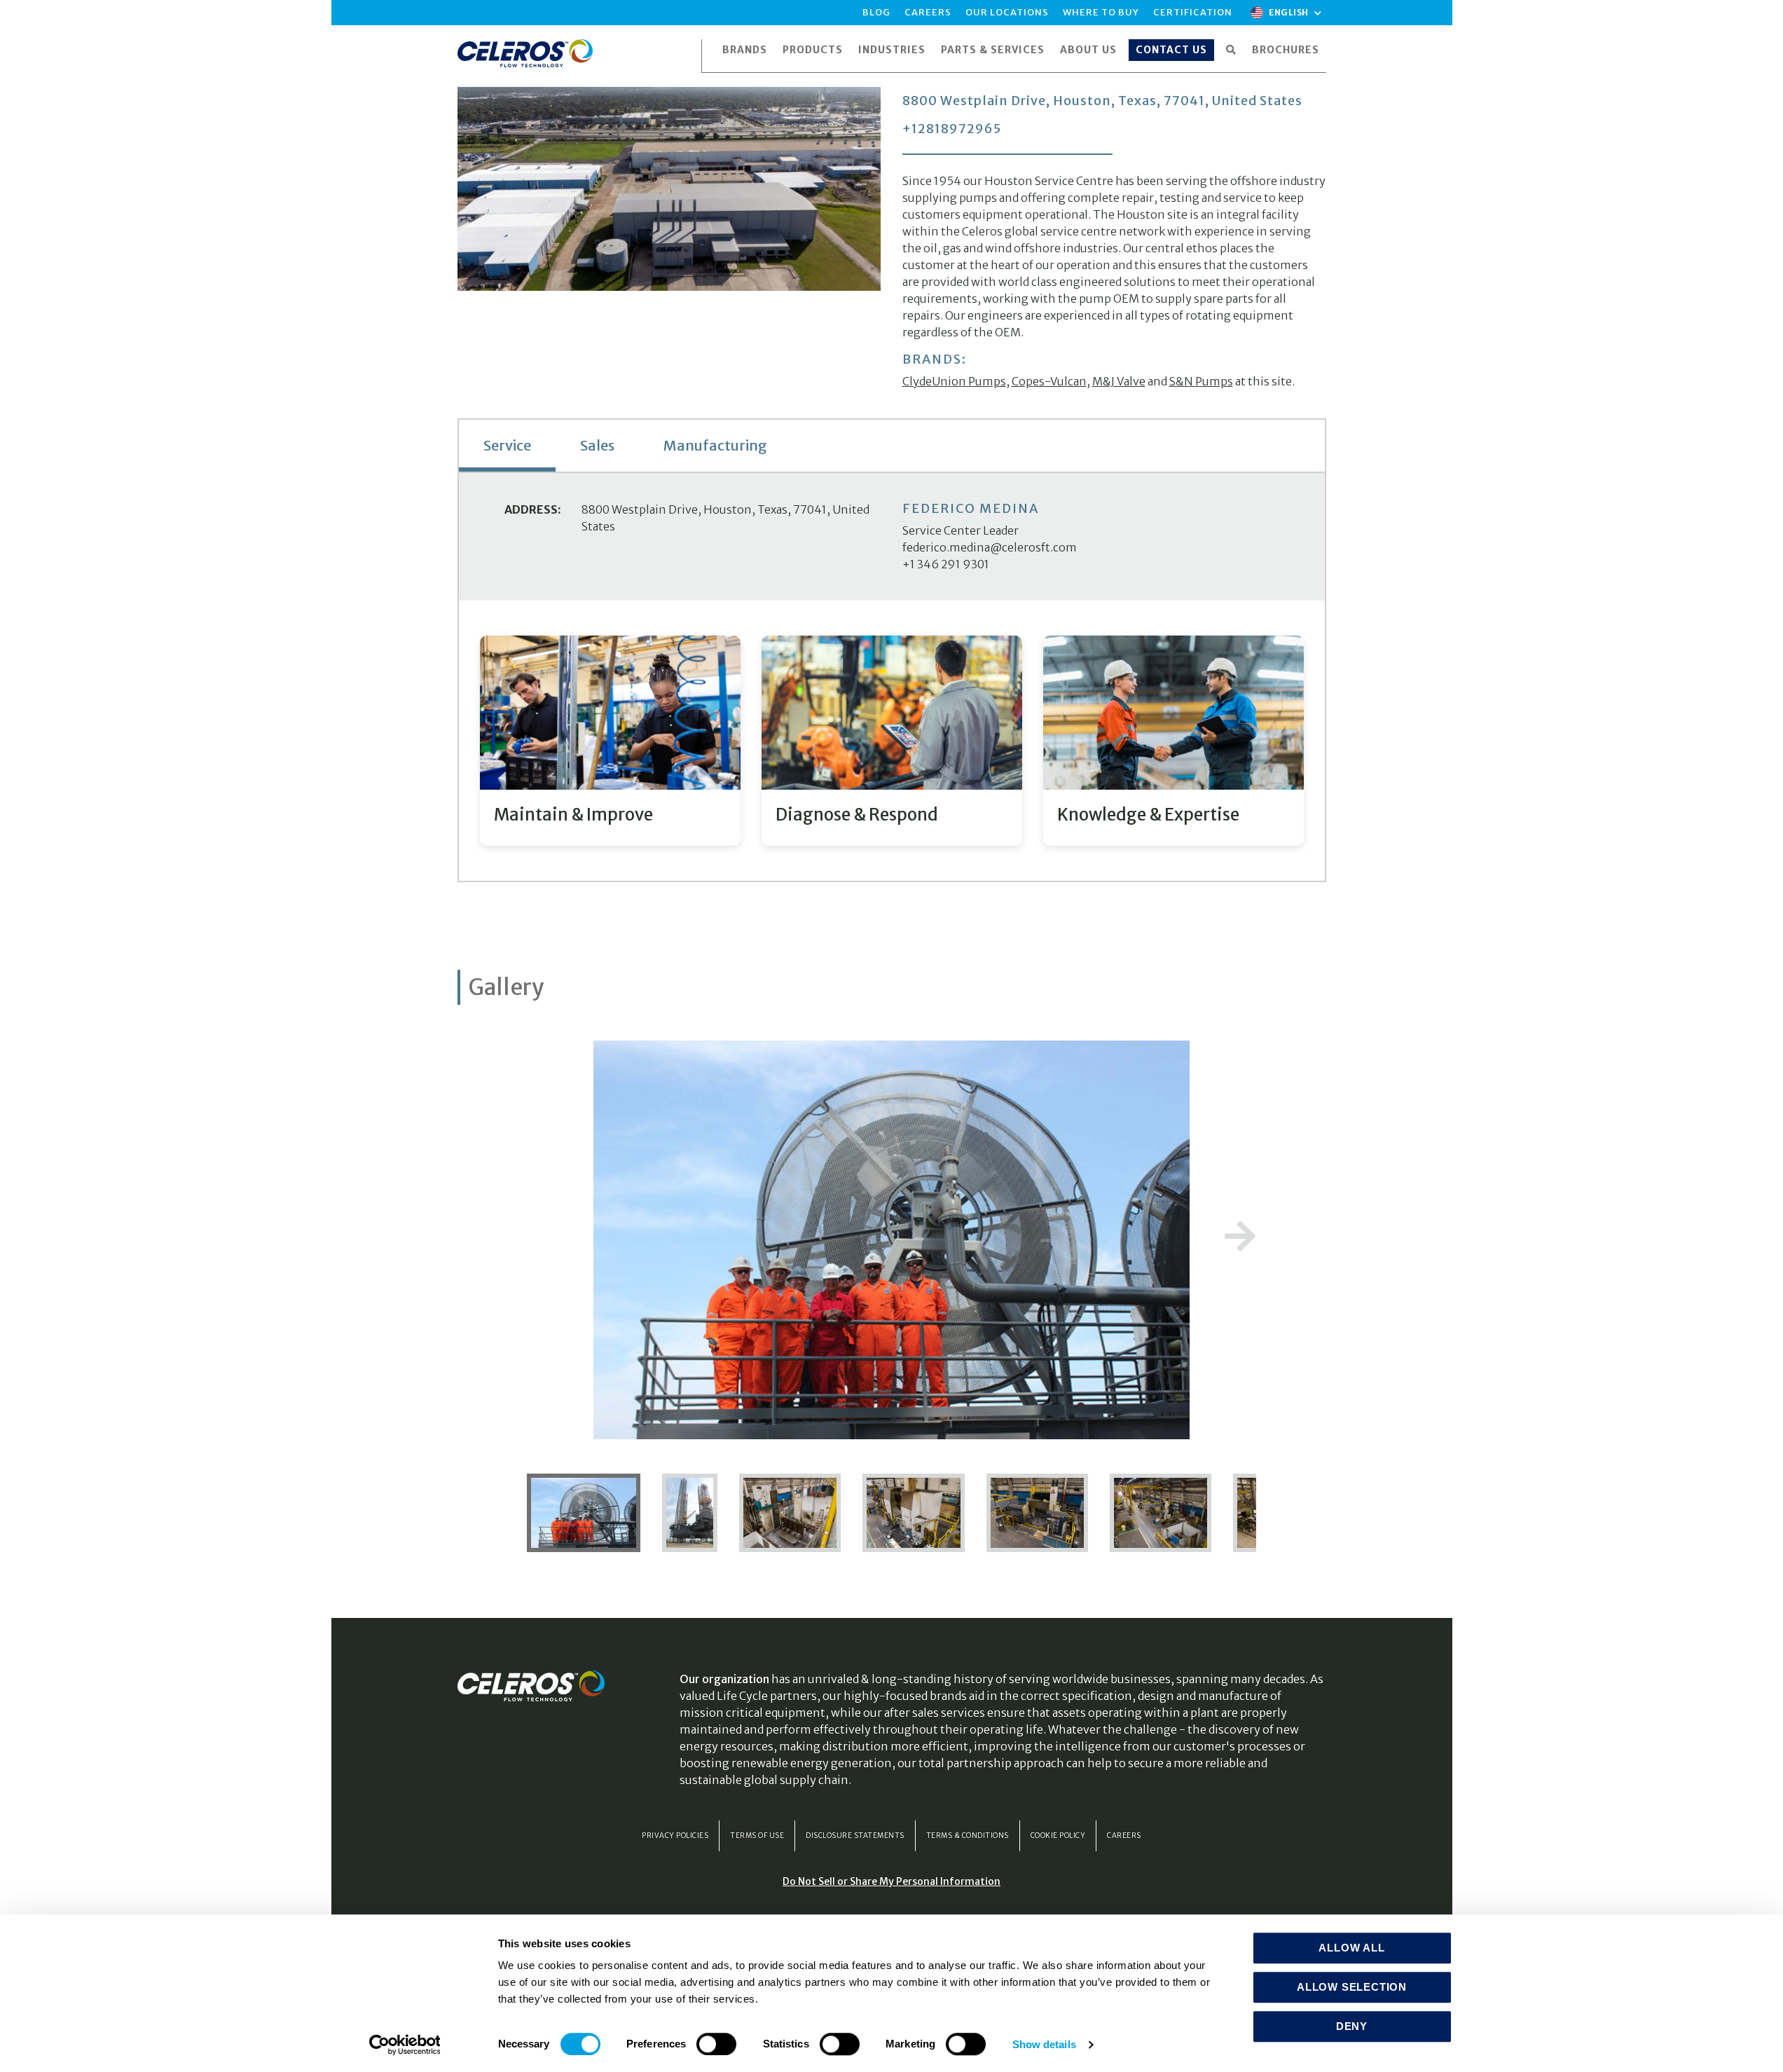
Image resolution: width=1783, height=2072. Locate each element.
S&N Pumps (1201, 381)
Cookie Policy (1058, 1836)
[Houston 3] (1038, 1512)
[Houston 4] (1162, 1512)
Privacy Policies (675, 1836)
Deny (1352, 2026)
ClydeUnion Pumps (954, 381)
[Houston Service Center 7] (691, 1512)
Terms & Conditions (968, 1836)
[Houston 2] (914, 1512)
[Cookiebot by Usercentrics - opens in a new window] (405, 2045)
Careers (1124, 1836)
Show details (1044, 2044)
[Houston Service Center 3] (590, 1512)
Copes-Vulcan (1049, 381)
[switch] (716, 2044)
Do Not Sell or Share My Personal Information (891, 1881)
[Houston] (791, 1512)
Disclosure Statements (855, 1836)
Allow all (1351, 1948)
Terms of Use (757, 1836)
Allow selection (1352, 1987)
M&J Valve (1119, 381)
